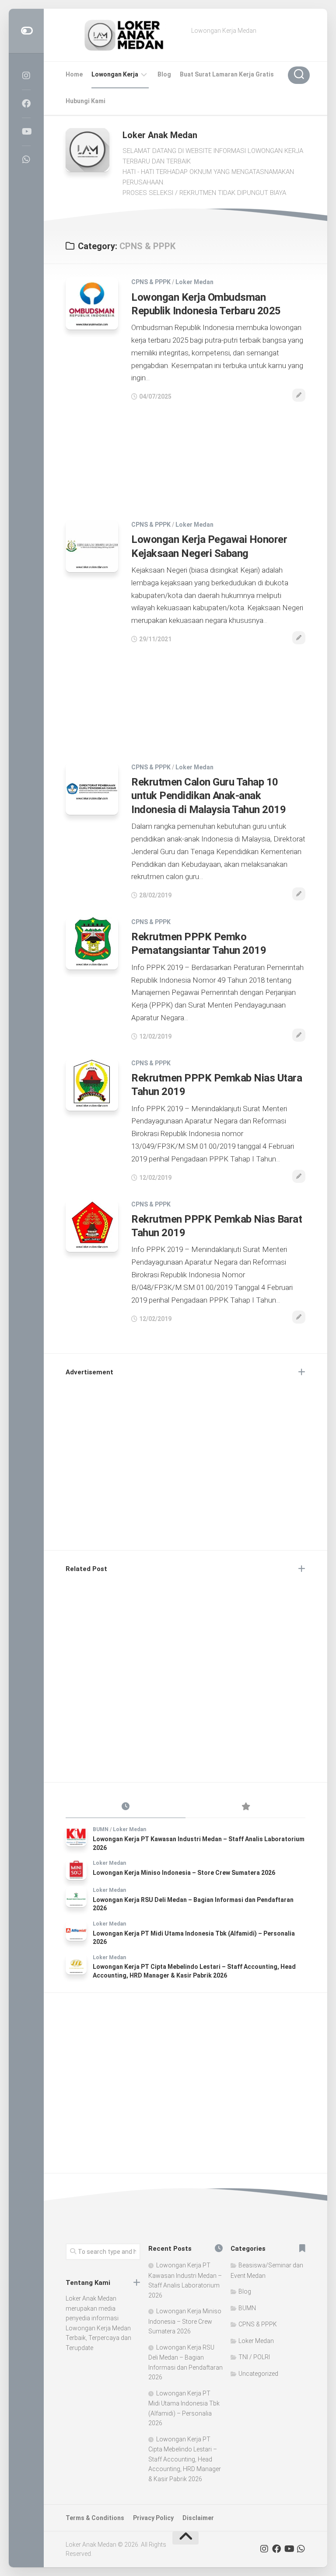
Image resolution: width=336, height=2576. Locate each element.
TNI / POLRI (254, 2357)
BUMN (101, 1829)
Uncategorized (258, 2374)
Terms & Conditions (95, 2518)
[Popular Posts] (245, 1807)
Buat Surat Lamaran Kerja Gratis (227, 74)
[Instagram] (26, 76)
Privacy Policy (153, 2518)
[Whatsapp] (26, 160)
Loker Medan (194, 282)
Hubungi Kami (86, 101)
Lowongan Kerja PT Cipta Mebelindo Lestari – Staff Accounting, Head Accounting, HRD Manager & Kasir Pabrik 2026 (185, 2459)
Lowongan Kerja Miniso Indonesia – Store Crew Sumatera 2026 (184, 1873)
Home (74, 74)
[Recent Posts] (126, 1807)
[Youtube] (26, 132)
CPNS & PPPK (151, 282)
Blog (164, 74)
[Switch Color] (26, 31)
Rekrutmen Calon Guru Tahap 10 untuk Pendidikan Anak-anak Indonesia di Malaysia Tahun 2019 (208, 796)
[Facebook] (26, 104)
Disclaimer (198, 2518)
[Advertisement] (185, 456)
